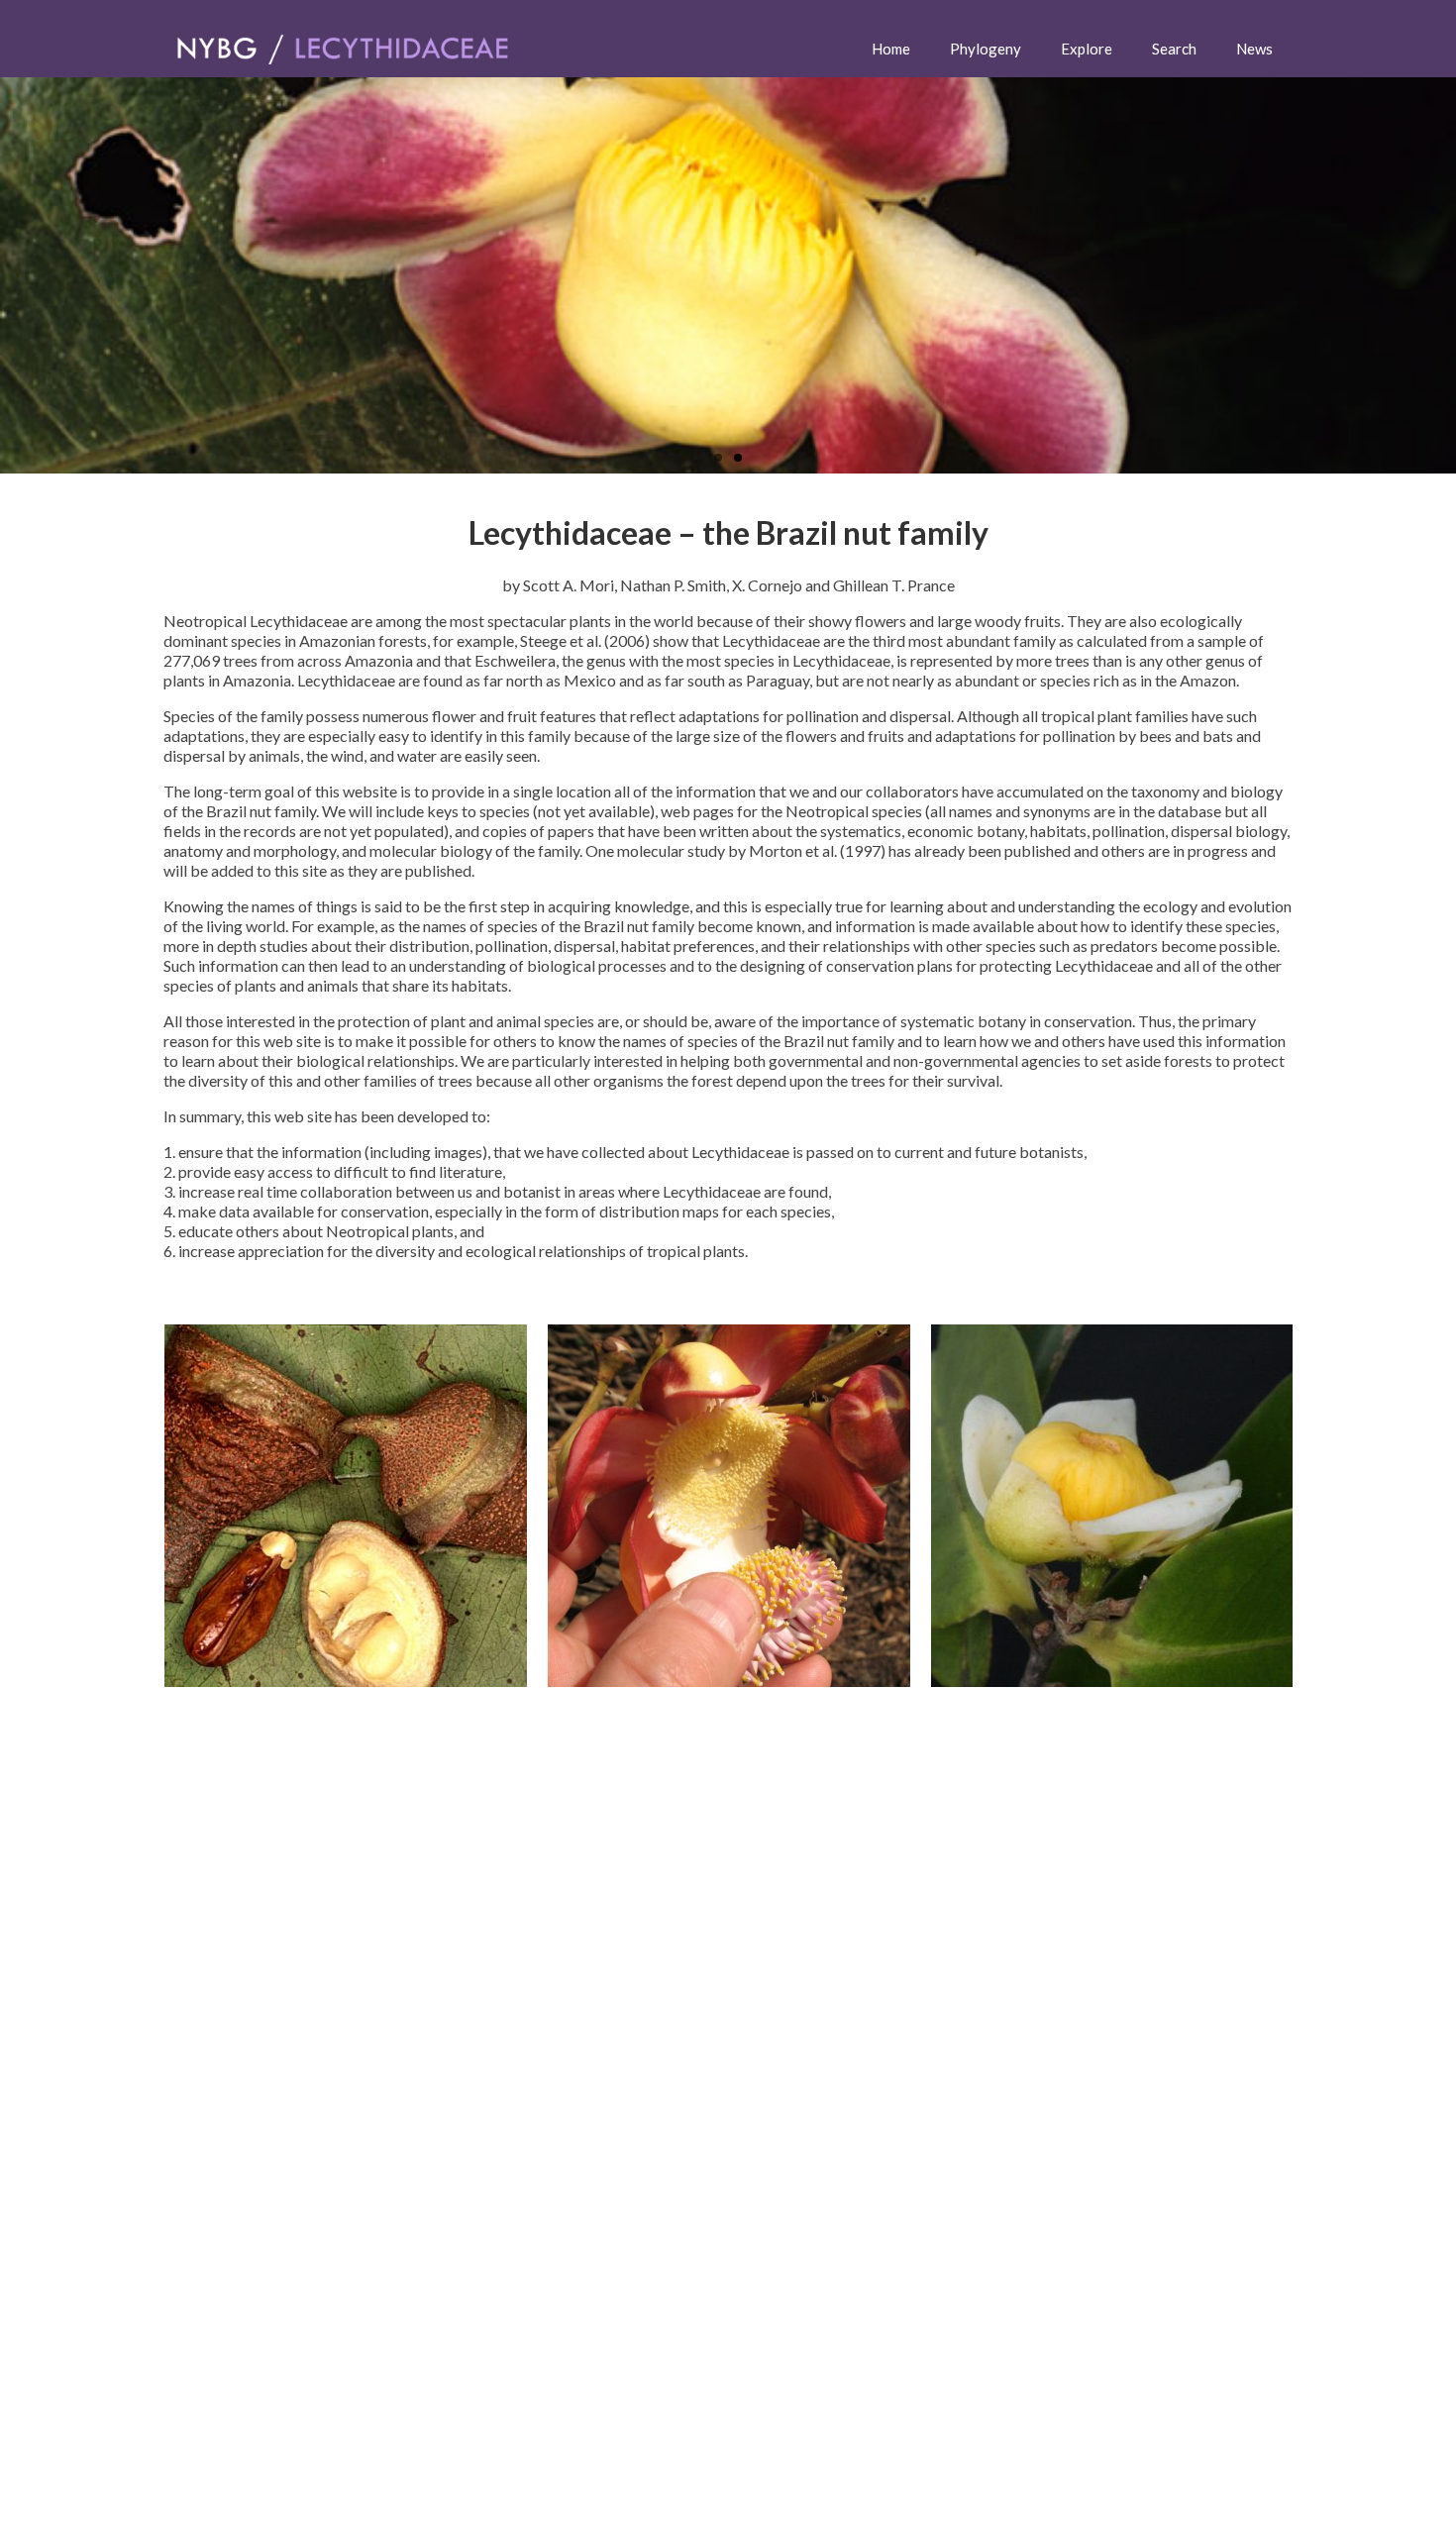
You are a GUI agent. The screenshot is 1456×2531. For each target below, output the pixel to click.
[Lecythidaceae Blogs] (729, 1506)
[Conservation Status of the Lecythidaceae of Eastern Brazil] (1112, 1506)
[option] (345, 1506)
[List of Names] (346, 1506)
